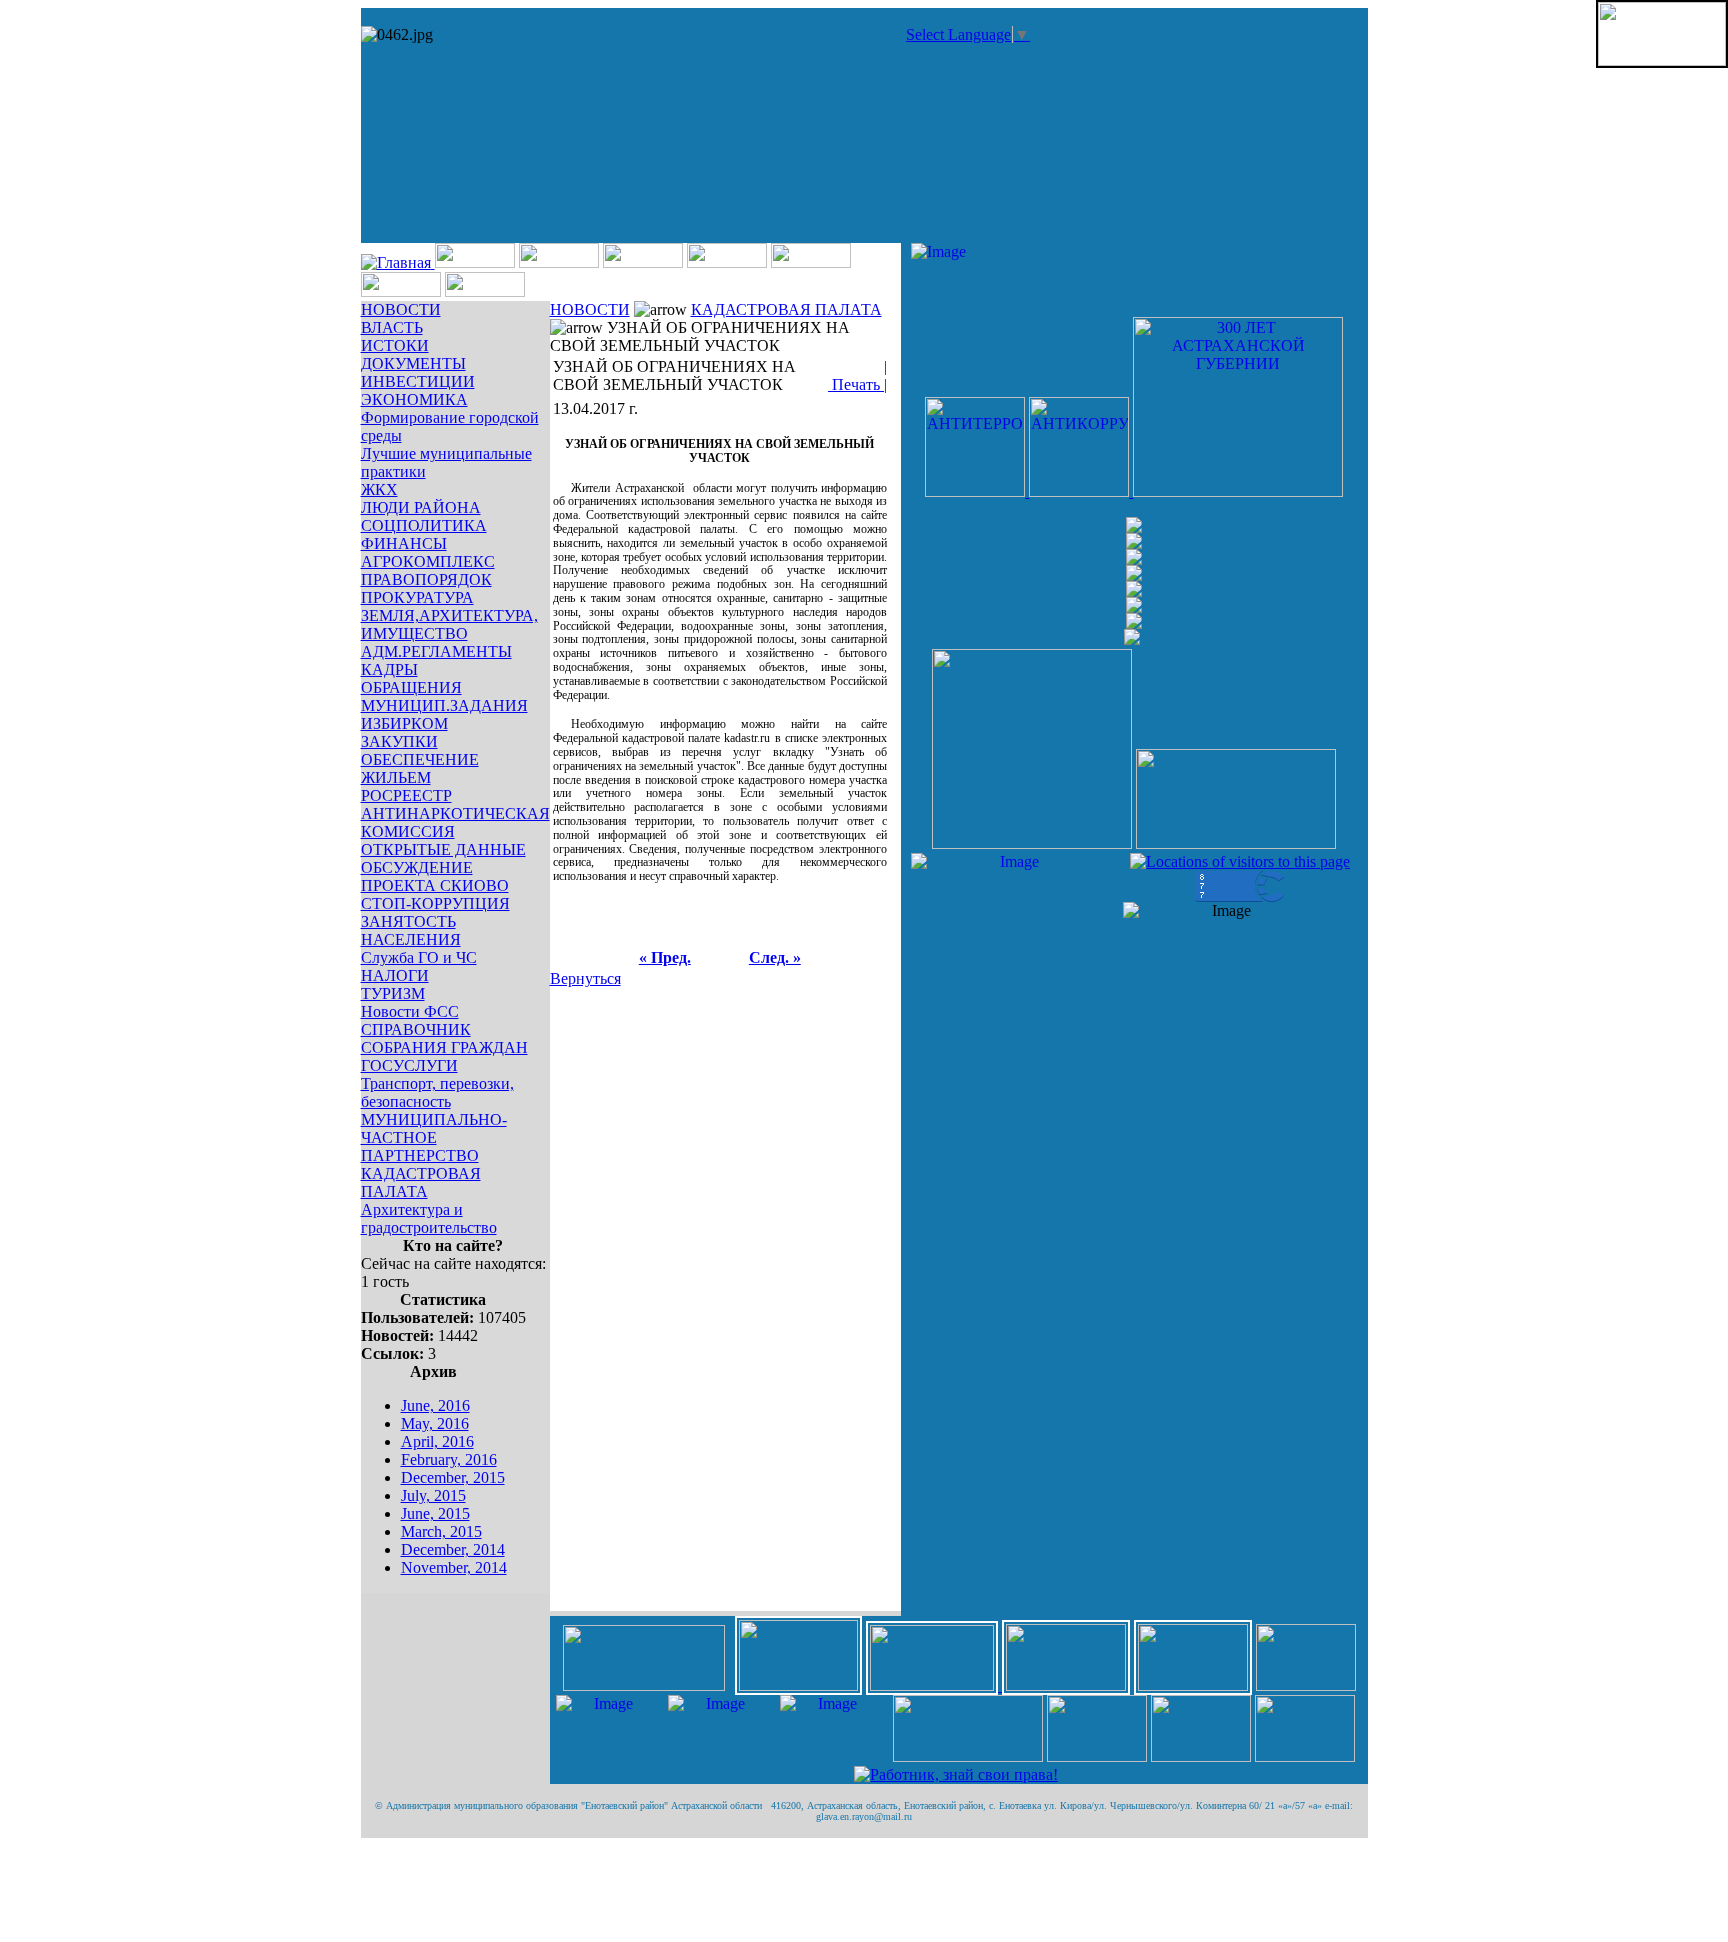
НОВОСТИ (401, 309)
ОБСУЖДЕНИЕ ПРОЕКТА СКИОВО (435, 876)
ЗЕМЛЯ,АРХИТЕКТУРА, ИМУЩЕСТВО (449, 624)
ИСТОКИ (395, 345)
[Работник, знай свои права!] (956, 1774)
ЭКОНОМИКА (414, 399)
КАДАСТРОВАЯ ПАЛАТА (421, 1182)
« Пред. (665, 957)
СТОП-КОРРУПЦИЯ (435, 903)
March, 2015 (441, 1531)
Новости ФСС (410, 1011)
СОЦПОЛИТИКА (424, 525)
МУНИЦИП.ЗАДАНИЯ (444, 705)
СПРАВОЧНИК (416, 1029)
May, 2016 (435, 1423)
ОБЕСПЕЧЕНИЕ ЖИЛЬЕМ (420, 768)
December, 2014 (453, 1549)
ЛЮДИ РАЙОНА (421, 507)
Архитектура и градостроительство (429, 1218)
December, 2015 (453, 1477)
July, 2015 (433, 1495)
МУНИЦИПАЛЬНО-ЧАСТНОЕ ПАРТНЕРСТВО (434, 1137)
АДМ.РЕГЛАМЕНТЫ (436, 651)
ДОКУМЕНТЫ (413, 363)
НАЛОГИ (395, 975)
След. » (775, 957)
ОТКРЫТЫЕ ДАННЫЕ (443, 849)
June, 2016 (435, 1405)
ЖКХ (379, 489)
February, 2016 (449, 1459)
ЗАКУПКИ (399, 741)
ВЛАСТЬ (392, 327)
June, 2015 (435, 1513)
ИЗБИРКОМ (404, 723)
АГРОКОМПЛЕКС (428, 561)
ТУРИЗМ (393, 993)
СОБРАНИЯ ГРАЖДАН (444, 1047)
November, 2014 (454, 1567)
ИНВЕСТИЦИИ (418, 381)
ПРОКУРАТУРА (417, 597)
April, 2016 (437, 1441)
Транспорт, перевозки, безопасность (437, 1092)
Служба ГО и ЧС (419, 957)
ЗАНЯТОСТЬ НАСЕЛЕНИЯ (411, 930)
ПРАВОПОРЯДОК (426, 579)
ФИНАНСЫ (404, 543)
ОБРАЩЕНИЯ (411, 687)
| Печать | (857, 375)
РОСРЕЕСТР (406, 795)
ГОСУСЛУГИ (409, 1065)
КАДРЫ (389, 669)
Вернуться (585, 978)
